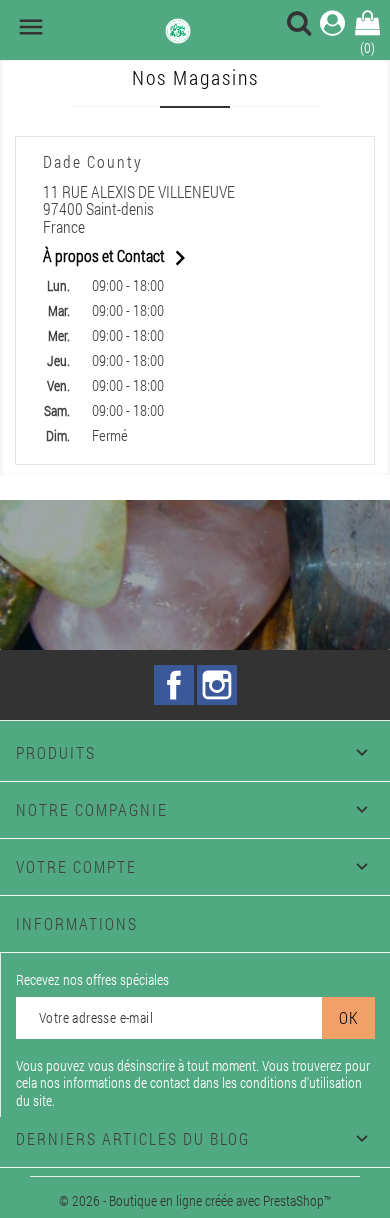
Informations (77, 923)
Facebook (174, 685)
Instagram (217, 685)
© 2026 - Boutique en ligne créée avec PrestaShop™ (195, 1200)
